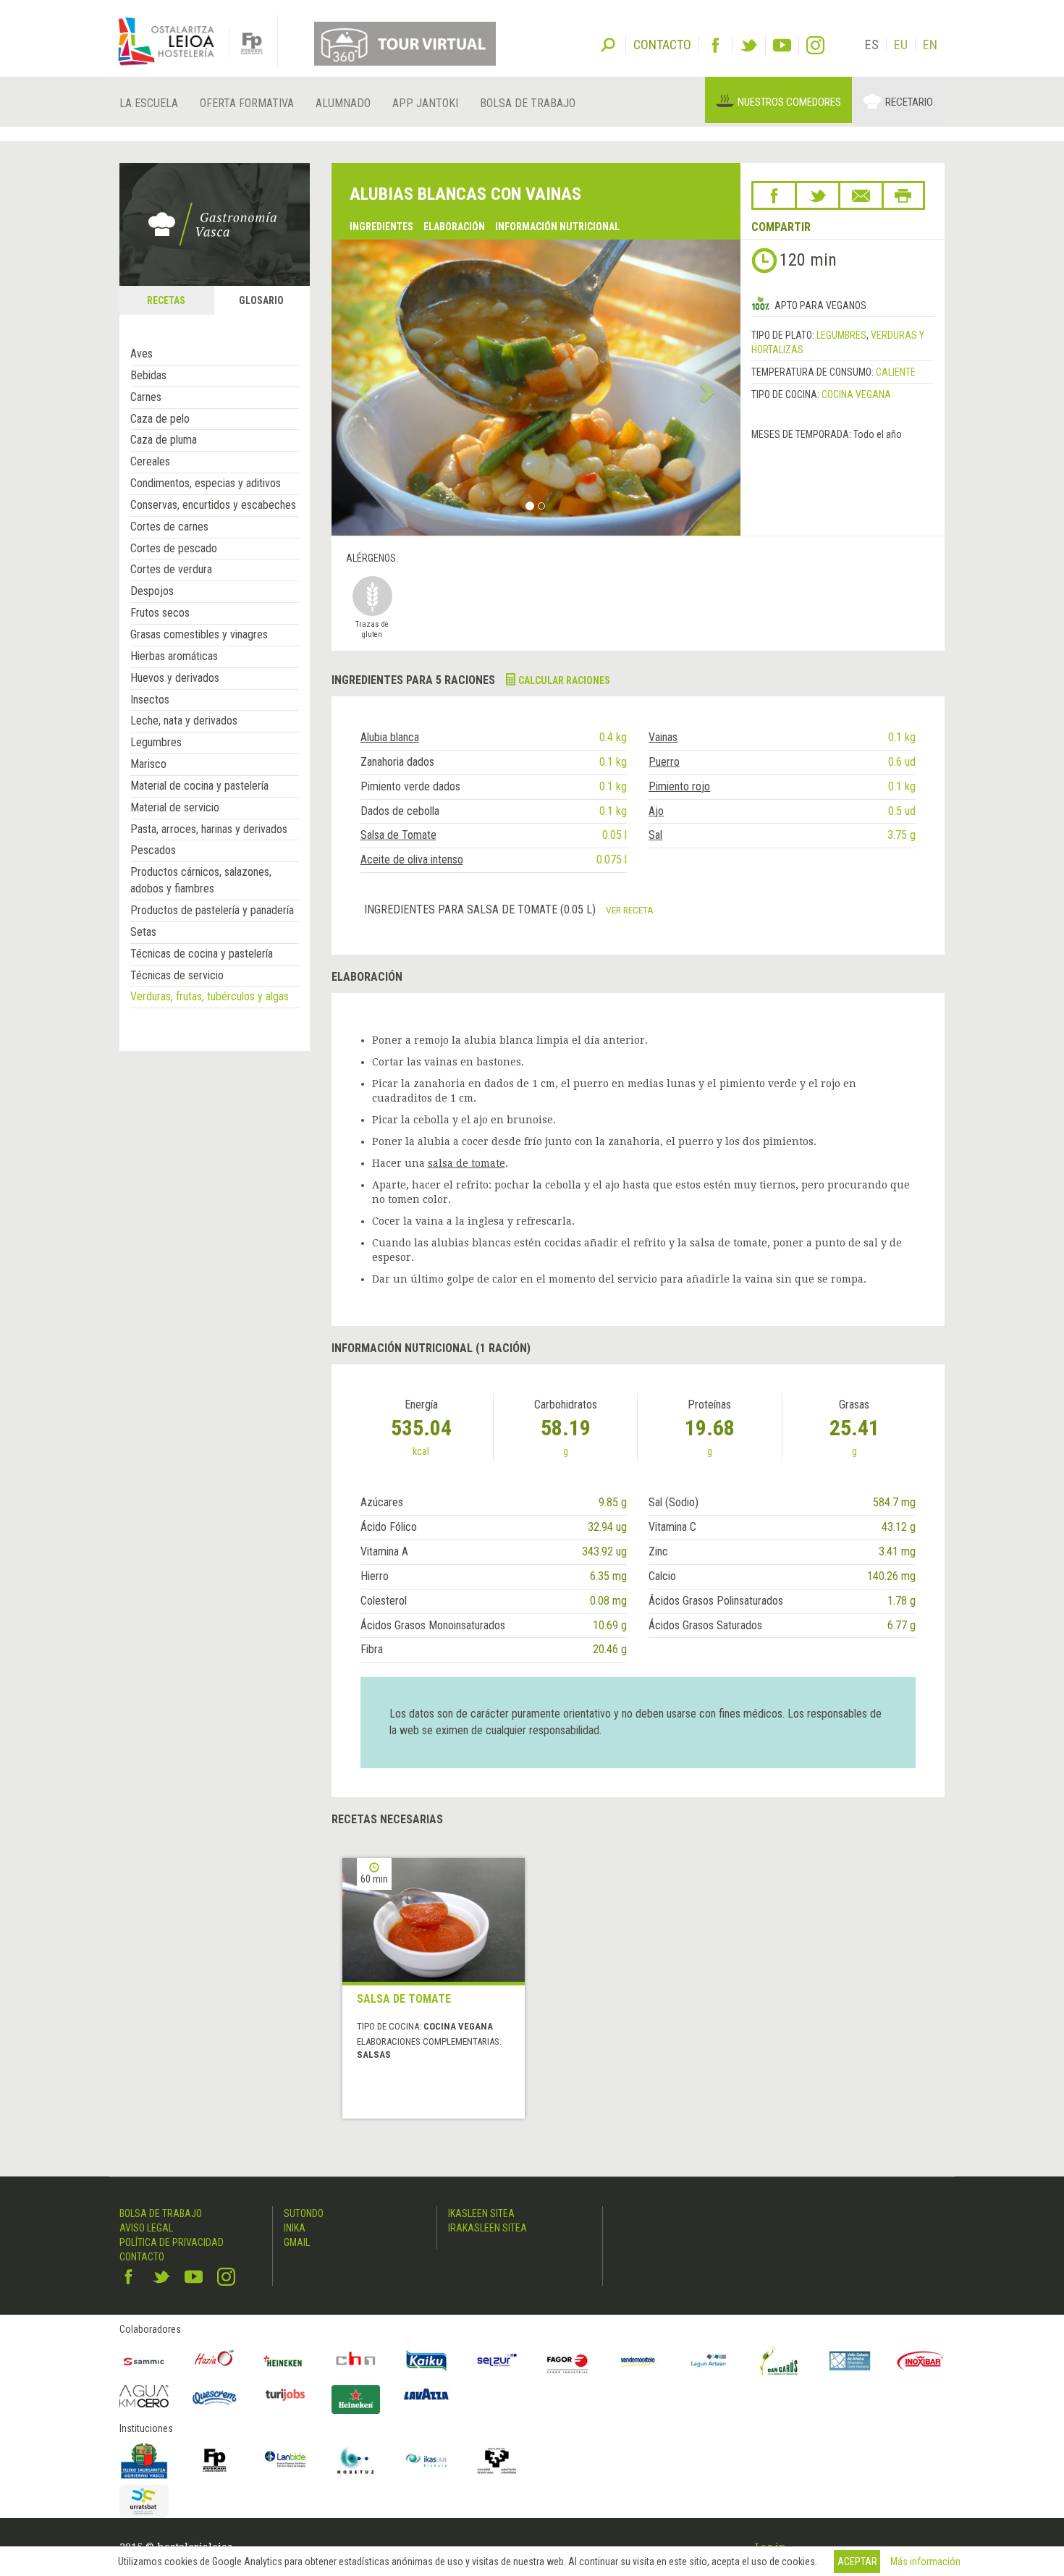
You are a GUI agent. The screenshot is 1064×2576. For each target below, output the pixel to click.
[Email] (861, 195)
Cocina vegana (856, 394)
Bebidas (148, 375)
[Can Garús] (780, 2361)
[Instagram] (815, 45)
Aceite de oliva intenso (412, 860)
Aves (142, 354)
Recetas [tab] (166, 300)
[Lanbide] (285, 2460)
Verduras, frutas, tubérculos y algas (210, 996)
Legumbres (156, 742)
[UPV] (497, 2460)
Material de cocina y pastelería (199, 786)
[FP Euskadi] (215, 2460)
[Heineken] (285, 2361)
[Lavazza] (426, 2393)
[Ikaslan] (426, 2460)
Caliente (896, 372)
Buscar (608, 43)
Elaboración (454, 227)
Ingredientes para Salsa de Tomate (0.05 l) (481, 909)
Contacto (142, 2257)
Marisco (148, 764)
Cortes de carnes (169, 527)
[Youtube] (782, 45)
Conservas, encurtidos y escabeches (213, 505)
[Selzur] (497, 2361)
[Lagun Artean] (709, 2361)
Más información (925, 2562)
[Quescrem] (215, 2398)
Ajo (656, 811)
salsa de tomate (466, 1163)
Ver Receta (630, 910)
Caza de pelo (160, 419)
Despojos (152, 591)
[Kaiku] (426, 2361)
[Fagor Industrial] (567, 2361)
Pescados (153, 850)
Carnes (146, 397)
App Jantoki (425, 103)
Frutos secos (160, 613)
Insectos (150, 700)
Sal (655, 835)
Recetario (909, 102)
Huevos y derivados (175, 678)
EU (901, 45)
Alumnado (343, 103)
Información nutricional (557, 227)
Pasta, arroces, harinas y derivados (209, 829)
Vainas (663, 737)
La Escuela (149, 103)
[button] (362, 387)
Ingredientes (381, 227)
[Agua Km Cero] (144, 2396)
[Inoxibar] (921, 2361)
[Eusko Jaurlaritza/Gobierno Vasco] (144, 2460)
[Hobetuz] (356, 2460)
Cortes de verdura (171, 569)
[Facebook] (715, 45)
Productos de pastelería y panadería (212, 910)
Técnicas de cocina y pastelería (202, 954)
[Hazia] (215, 2361)
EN (930, 45)
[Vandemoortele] (638, 2361)
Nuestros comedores (789, 102)
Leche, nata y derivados (184, 721)
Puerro (664, 762)
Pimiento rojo (679, 786)
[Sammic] (144, 2361)
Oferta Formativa (247, 103)
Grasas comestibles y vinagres (199, 634)
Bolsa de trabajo (528, 103)
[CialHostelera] (356, 2361)
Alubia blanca (390, 737)
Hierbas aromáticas (174, 656)
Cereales (150, 461)
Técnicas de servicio (177, 975)
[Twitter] (749, 45)
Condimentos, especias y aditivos (206, 483)
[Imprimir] (903, 195)
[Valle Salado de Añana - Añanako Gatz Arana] (850, 2361)
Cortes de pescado (174, 548)
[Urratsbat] (144, 2502)
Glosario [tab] (261, 300)
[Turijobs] (285, 2394)
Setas (143, 932)
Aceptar (857, 2562)
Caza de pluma (164, 440)
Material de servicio (175, 807)
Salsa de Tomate (398, 835)
